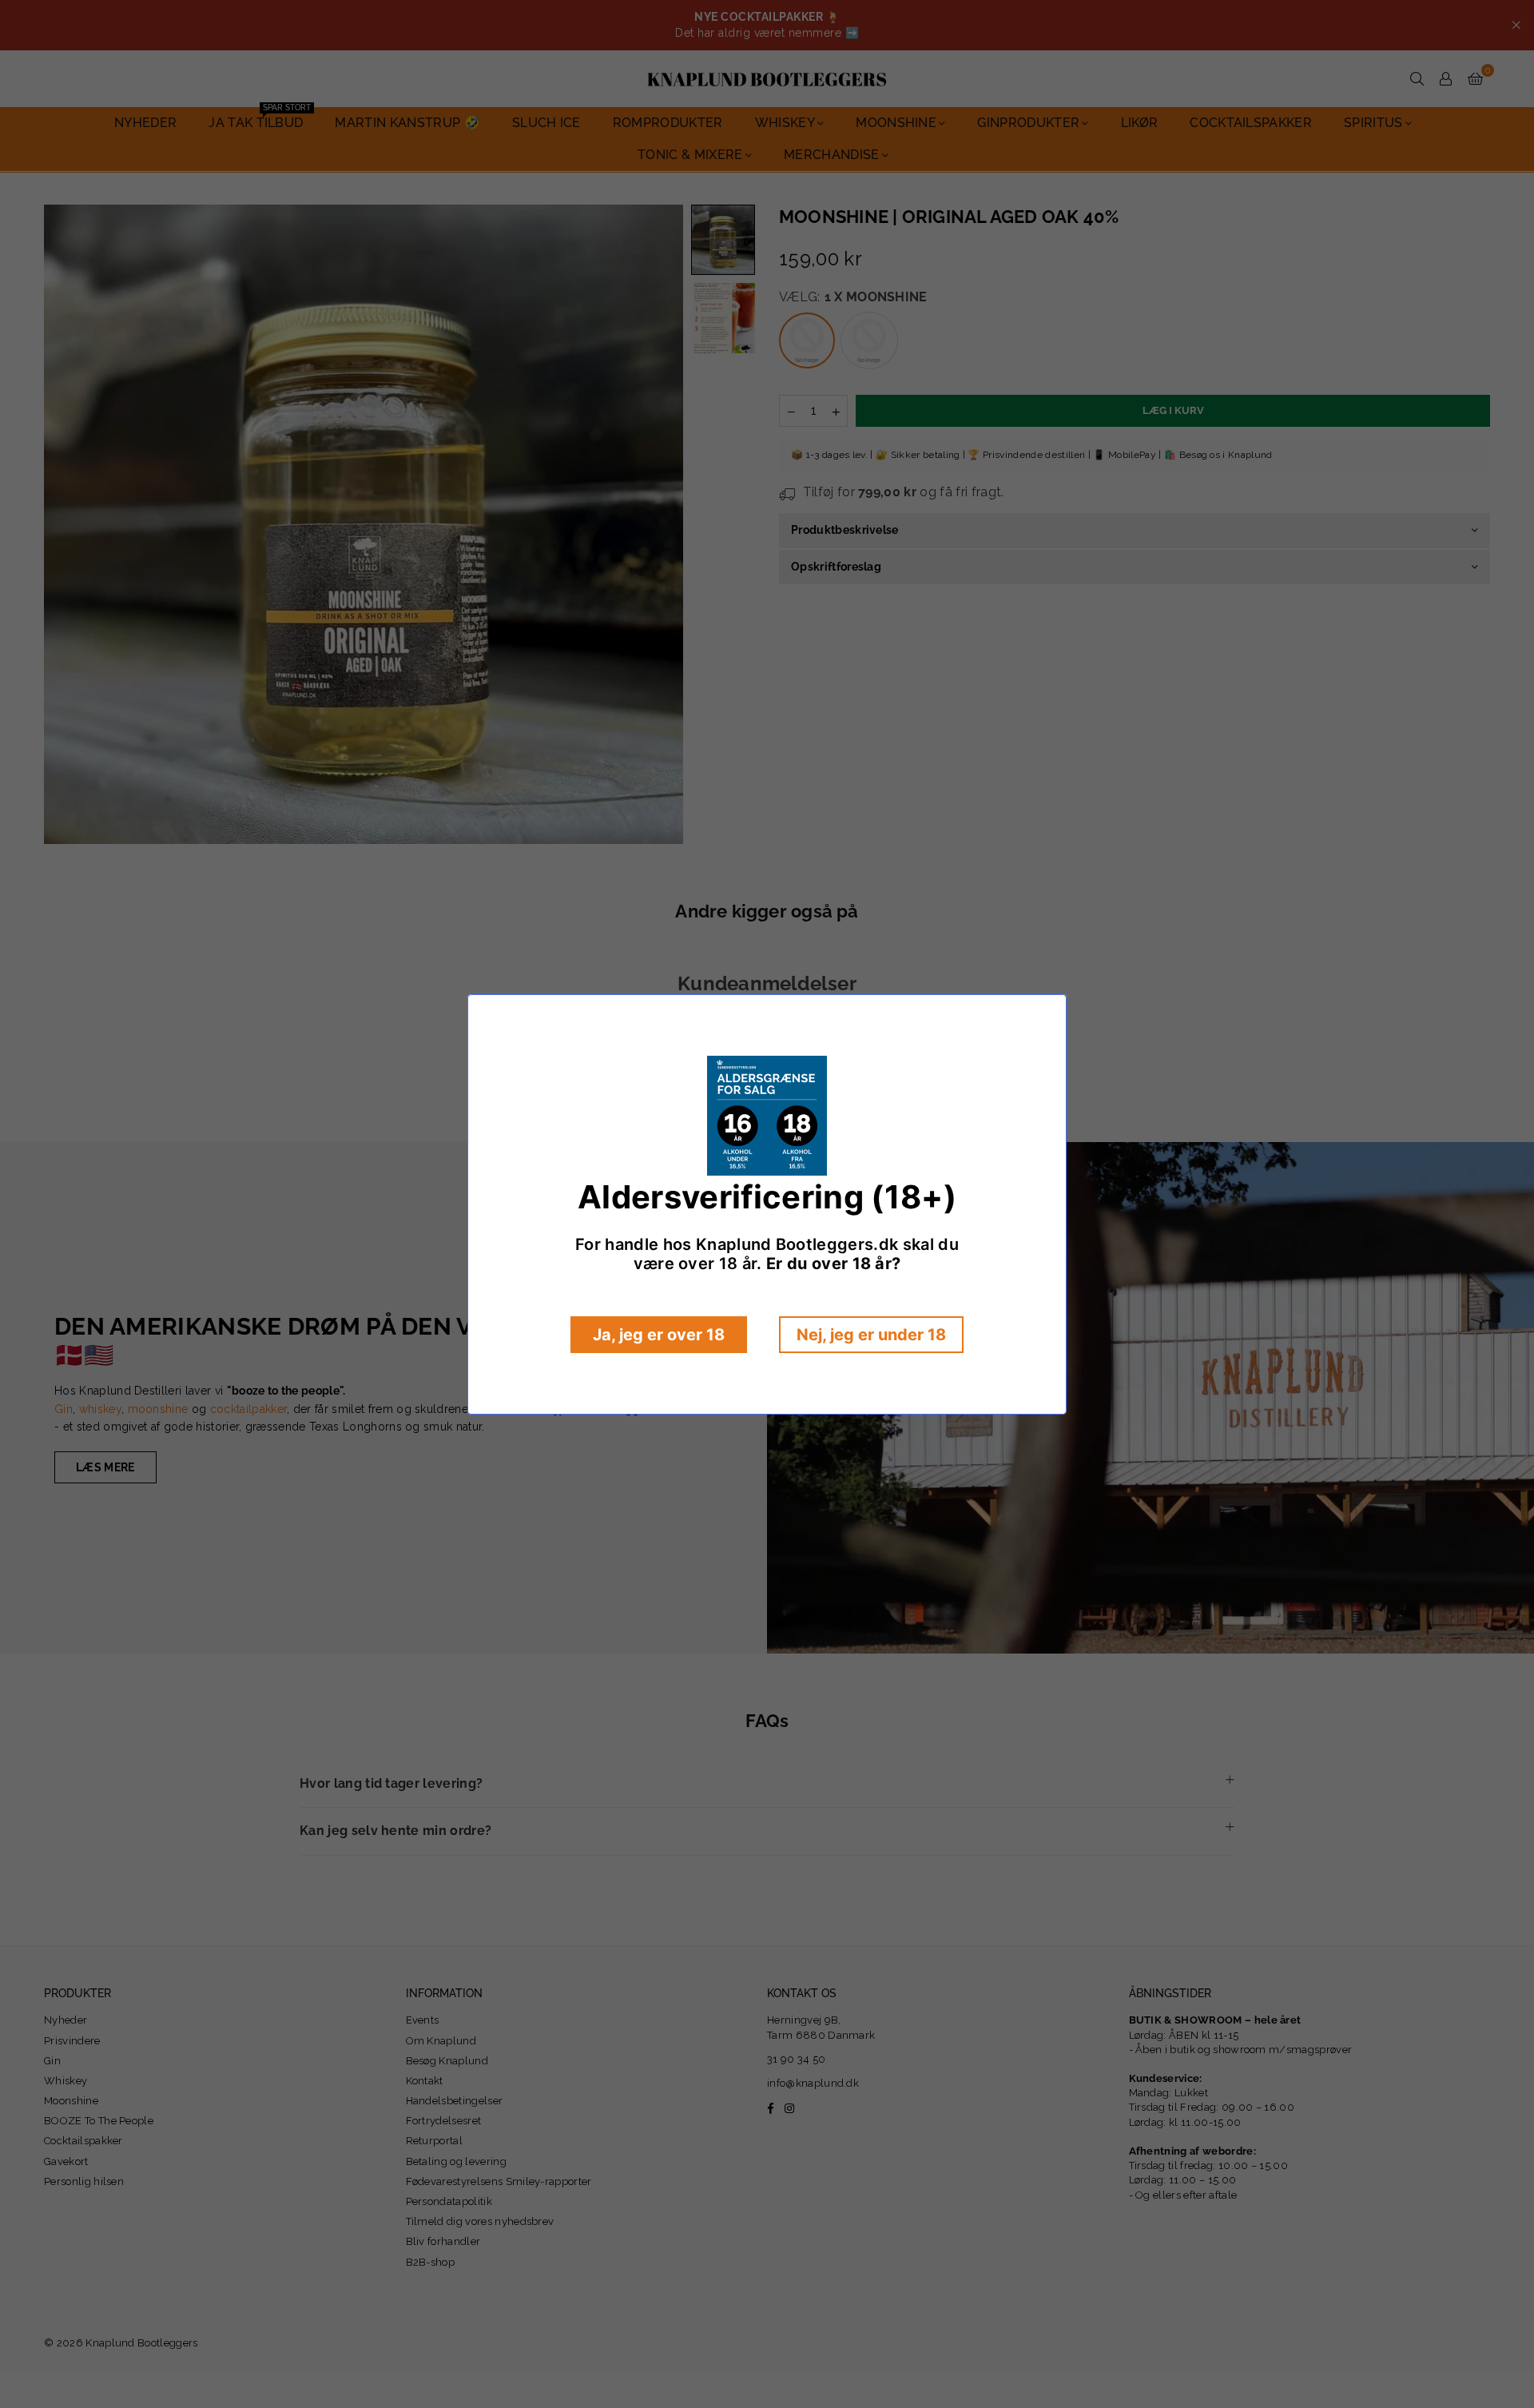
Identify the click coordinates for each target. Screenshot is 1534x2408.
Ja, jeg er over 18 (659, 1335)
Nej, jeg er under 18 (871, 1335)
